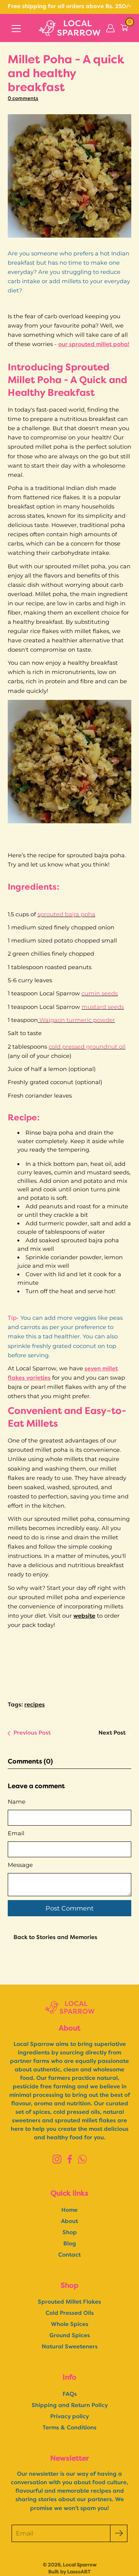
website (84, 1616)
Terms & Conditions (69, 2428)
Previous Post (32, 1733)
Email (16, 1833)
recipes (35, 1705)
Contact (69, 2255)
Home (69, 2210)
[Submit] (119, 2533)
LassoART (79, 2572)
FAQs (70, 2394)
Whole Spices (70, 2325)
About (69, 2222)
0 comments (23, 99)
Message (20, 1865)
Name (17, 1802)
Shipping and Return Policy (70, 2406)
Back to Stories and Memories (55, 1938)
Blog (70, 2244)
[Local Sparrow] (69, 28)
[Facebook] (70, 2159)
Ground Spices (70, 2336)
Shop (70, 2233)
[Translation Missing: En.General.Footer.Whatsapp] (82, 2159)
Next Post (112, 1733)
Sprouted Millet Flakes (69, 2302)
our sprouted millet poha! (94, 345)
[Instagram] (57, 2159)
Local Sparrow (80, 2565)
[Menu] (16, 29)
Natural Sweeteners (70, 2347)
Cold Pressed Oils (70, 2313)
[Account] (110, 28)
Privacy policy (69, 2417)
